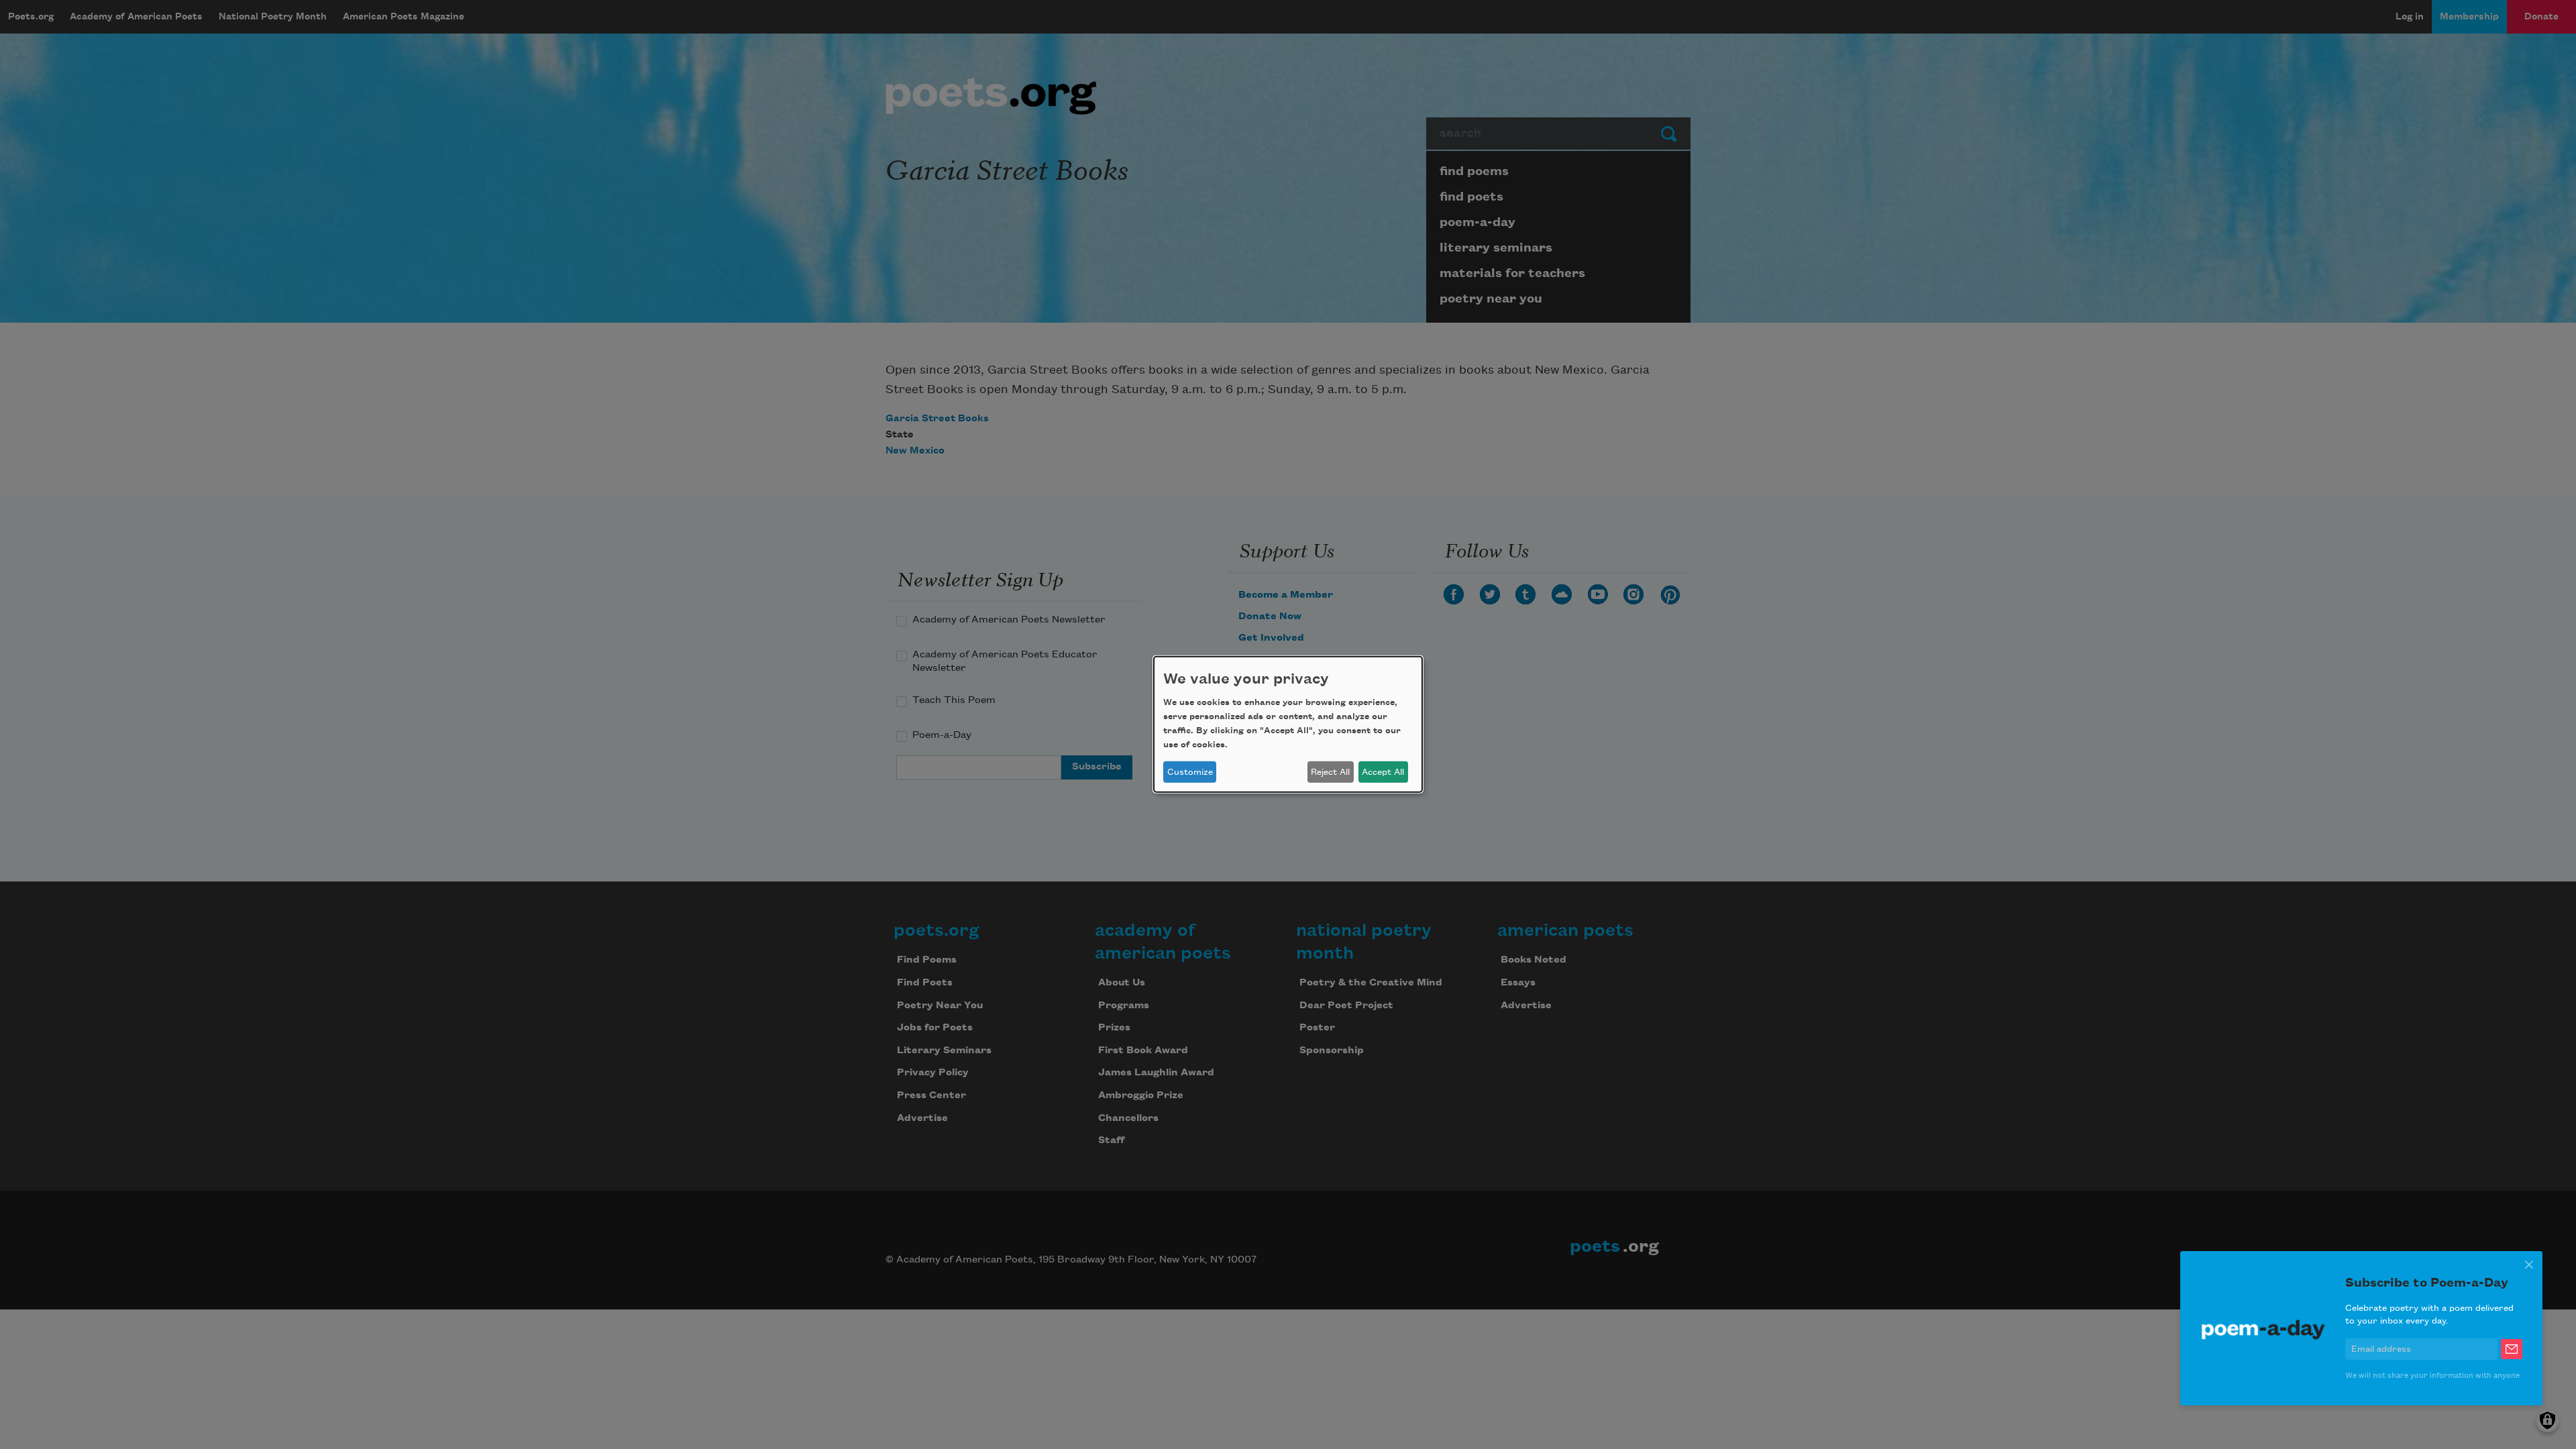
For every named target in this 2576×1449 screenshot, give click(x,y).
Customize (1190, 772)
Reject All (1330, 772)
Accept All (1383, 772)
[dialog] (1288, 724)
